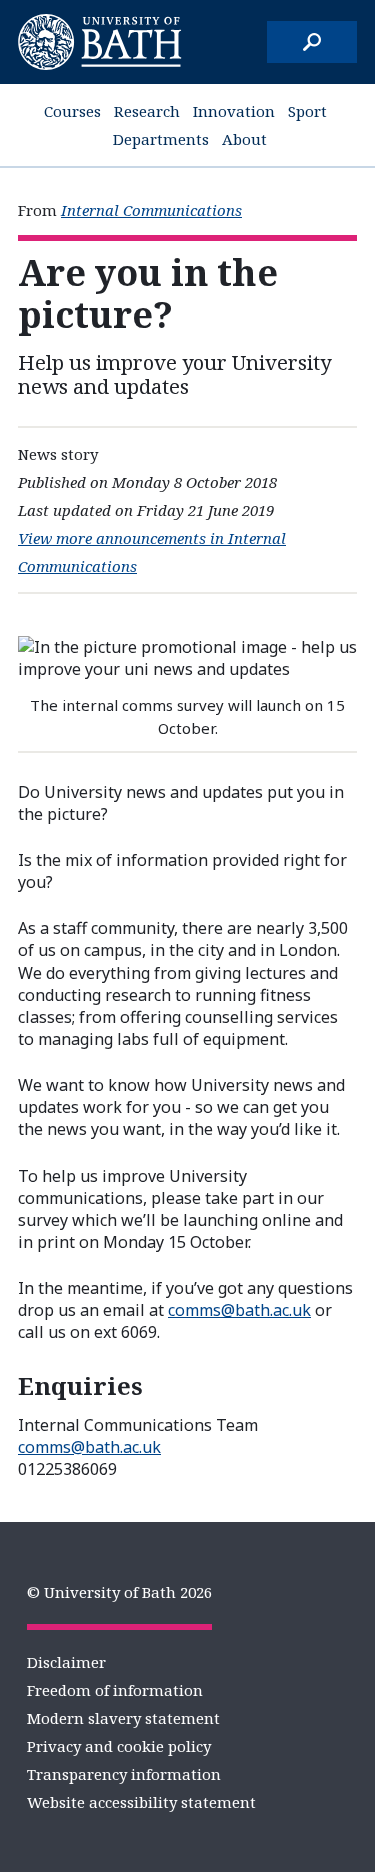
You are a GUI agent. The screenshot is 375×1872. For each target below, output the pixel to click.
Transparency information (124, 1774)
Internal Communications (151, 210)
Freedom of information (115, 1690)
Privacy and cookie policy (119, 1746)
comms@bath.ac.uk (239, 1310)
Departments (161, 139)
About (244, 139)
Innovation (234, 111)
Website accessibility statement (141, 1802)
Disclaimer (66, 1662)
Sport (307, 111)
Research (147, 111)
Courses (72, 111)
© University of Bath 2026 (119, 1592)
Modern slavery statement (123, 1718)
